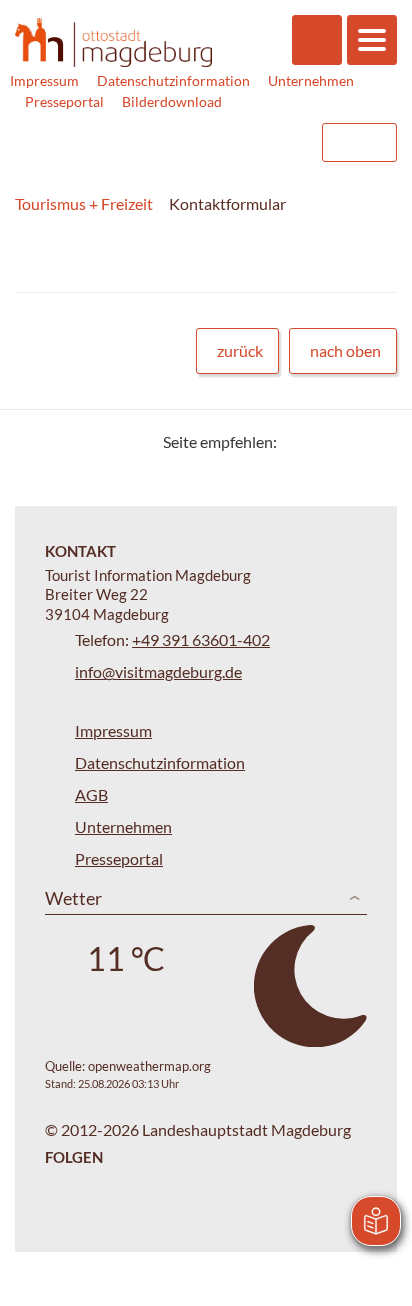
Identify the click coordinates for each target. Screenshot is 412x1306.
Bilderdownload (172, 101)
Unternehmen (311, 80)
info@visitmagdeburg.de (158, 671)
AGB (91, 794)
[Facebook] (324, 441)
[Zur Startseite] (113, 42)
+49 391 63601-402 (201, 639)
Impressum (44, 80)
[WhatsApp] (374, 441)
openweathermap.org (149, 1066)
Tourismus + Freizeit (84, 203)
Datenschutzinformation (173, 80)
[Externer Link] (179, 142)
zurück (240, 350)
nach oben (345, 350)
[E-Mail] (349, 441)
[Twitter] (299, 441)
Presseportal (64, 101)
